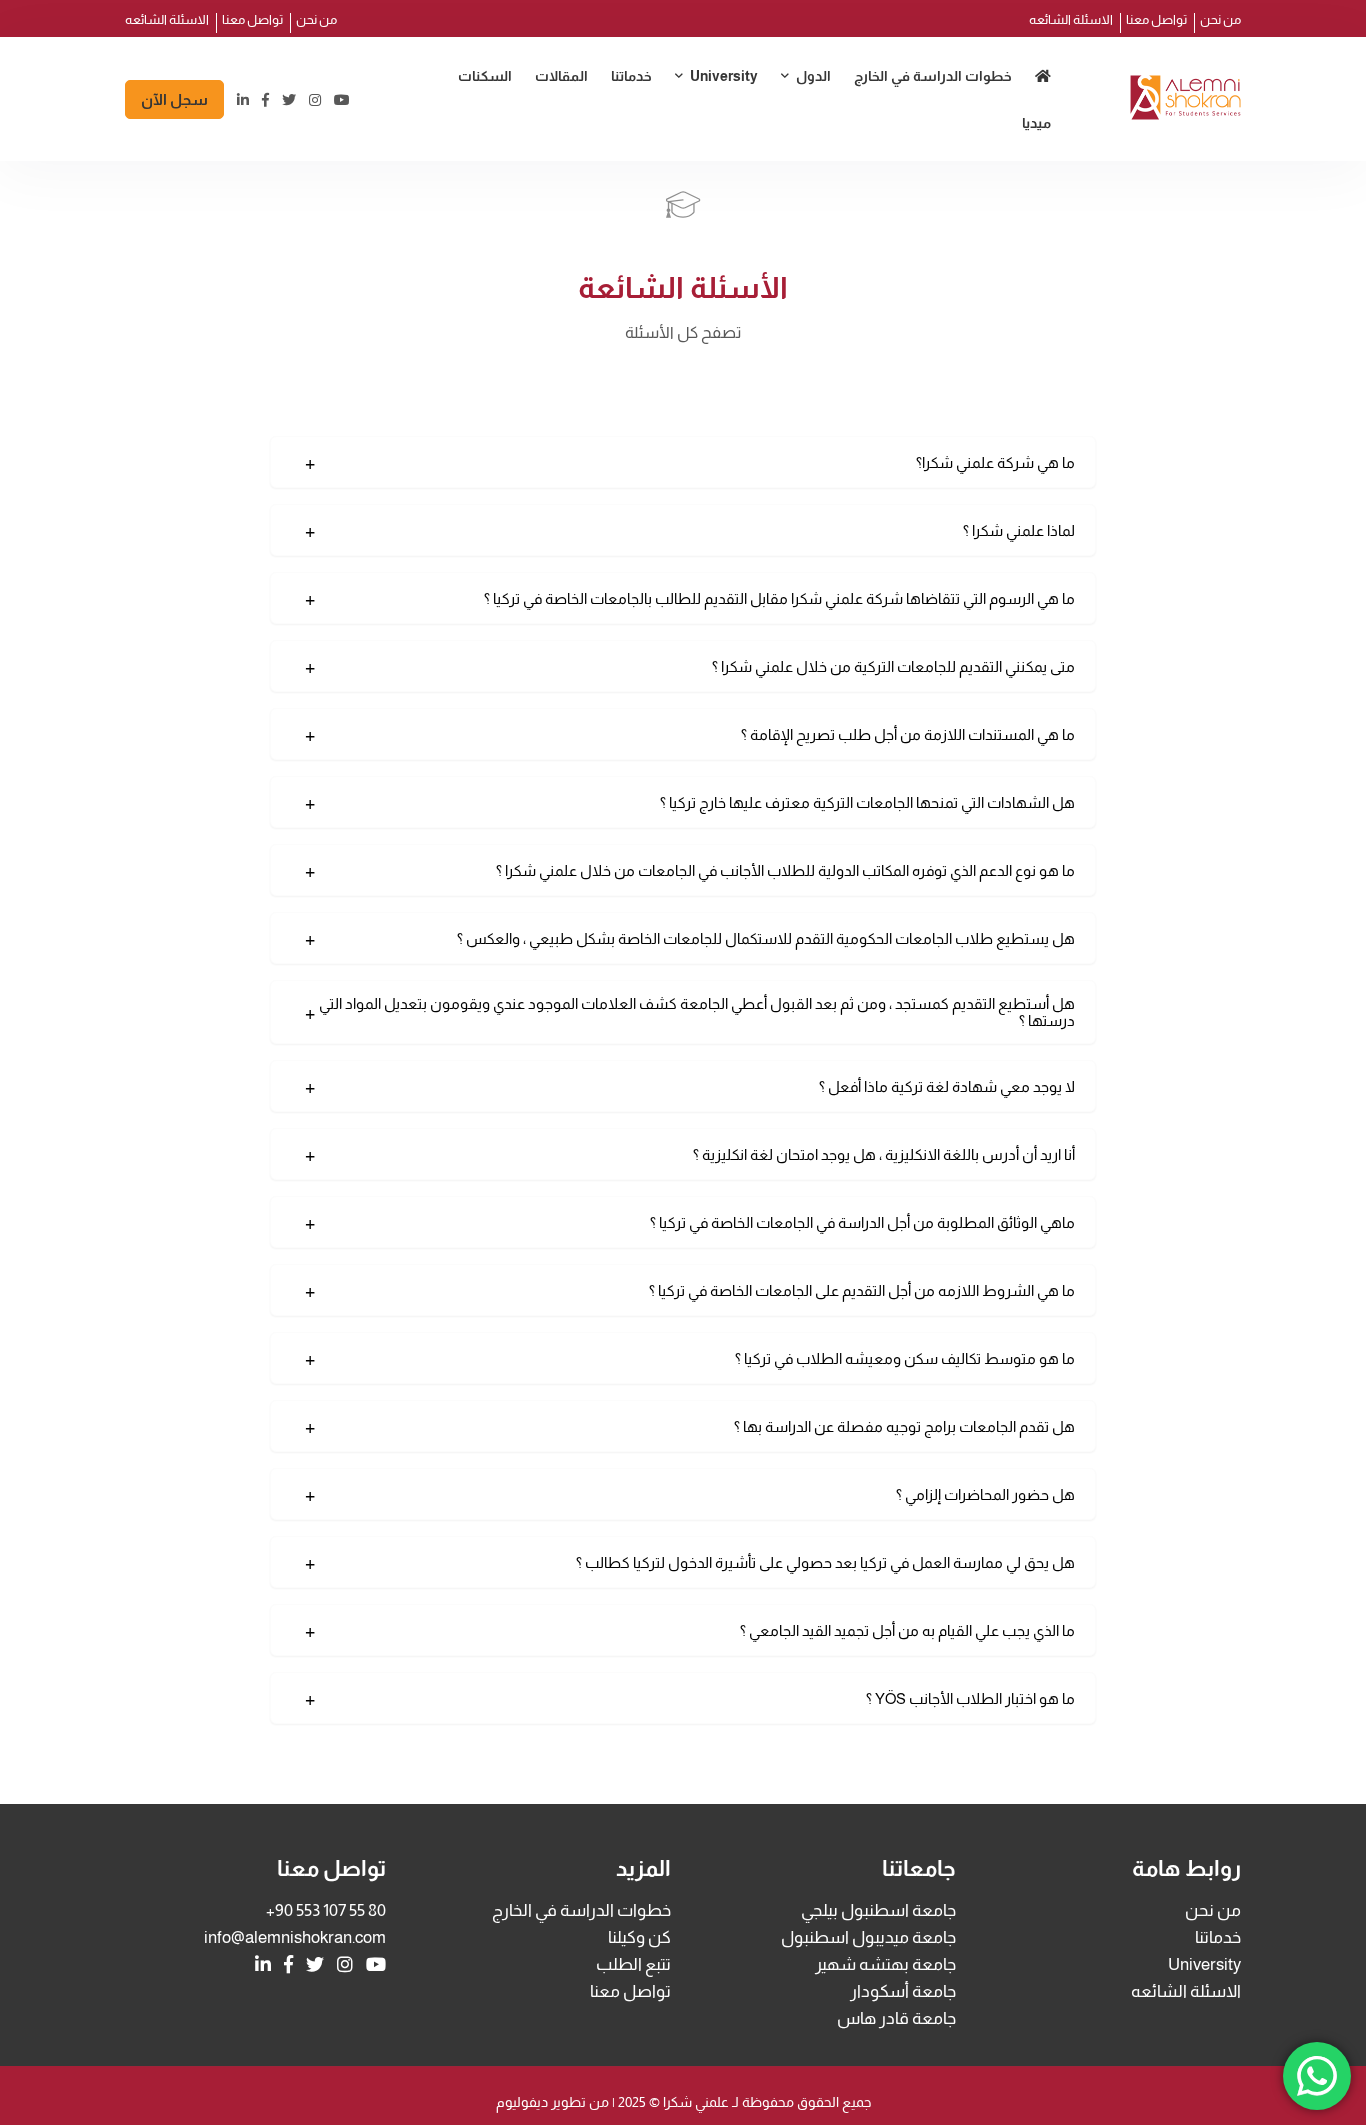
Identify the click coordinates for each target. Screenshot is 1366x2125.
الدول (813, 76)
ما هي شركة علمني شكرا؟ (995, 462)
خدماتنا (631, 76)
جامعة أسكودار (903, 1991)
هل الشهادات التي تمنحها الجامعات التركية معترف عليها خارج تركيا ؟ (867, 802)
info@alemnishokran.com (295, 1937)
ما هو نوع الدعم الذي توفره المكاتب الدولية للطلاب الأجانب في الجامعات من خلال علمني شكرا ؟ (785, 870)
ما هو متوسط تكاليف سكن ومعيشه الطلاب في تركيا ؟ (905, 1358)
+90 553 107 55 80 (326, 1910)
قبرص (799, 155)
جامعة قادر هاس (896, 2018)
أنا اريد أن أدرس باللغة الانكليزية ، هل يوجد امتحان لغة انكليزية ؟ (884, 1154)
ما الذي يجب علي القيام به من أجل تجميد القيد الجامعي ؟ (907, 1630)
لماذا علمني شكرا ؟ (1019, 530)
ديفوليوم (522, 2102)
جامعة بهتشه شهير (686, 155)
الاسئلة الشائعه (1071, 19)
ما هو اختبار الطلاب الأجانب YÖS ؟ (970, 1698)
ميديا (1036, 123)
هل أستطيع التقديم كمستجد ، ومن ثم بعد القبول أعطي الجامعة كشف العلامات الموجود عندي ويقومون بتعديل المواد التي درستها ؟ (697, 1012)
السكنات (485, 76)
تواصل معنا (1156, 19)
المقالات (561, 76)
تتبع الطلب (633, 1964)
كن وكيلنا (639, 1937)
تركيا (804, 119)
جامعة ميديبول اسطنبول (673, 119)
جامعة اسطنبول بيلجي (878, 1910)
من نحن (1220, 19)
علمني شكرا (694, 2102)
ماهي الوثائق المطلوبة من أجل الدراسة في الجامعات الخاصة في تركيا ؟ (862, 1222)
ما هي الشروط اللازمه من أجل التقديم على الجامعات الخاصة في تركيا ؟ (862, 1290)
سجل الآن (174, 99)
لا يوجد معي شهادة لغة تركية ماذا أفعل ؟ (947, 1086)
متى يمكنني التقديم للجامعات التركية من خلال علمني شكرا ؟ (893, 666)
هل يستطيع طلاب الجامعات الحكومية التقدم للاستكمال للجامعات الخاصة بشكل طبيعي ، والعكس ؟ (766, 938)
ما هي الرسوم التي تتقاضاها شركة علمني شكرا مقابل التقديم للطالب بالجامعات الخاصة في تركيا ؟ (779, 598)
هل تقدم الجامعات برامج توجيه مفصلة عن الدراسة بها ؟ (904, 1426)
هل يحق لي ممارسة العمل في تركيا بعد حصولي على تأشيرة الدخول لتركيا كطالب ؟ (825, 1562)
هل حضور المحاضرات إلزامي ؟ (985, 1494)
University (724, 76)
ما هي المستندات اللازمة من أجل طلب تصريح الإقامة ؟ (908, 734)
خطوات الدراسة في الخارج (933, 76)
